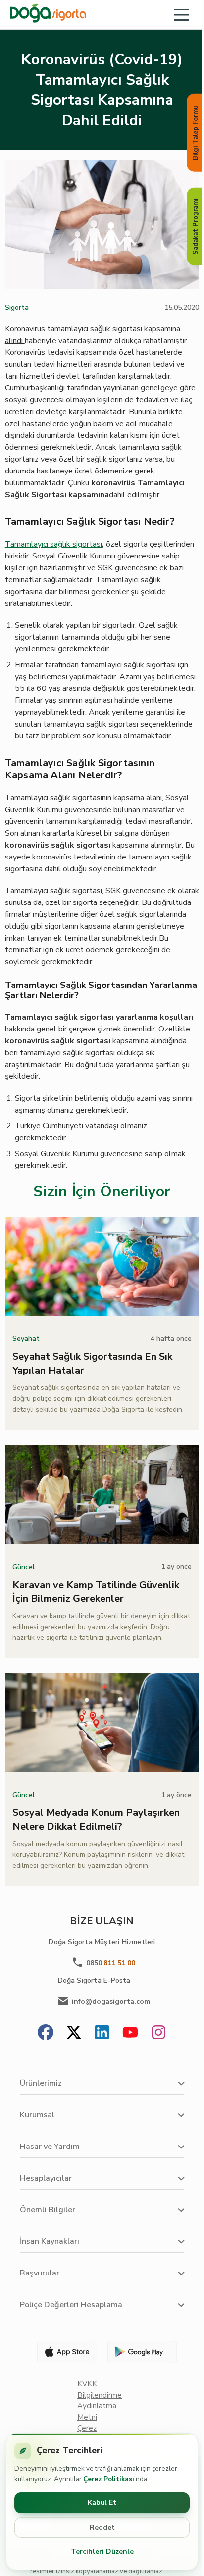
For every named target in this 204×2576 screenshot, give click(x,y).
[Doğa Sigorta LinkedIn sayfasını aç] (102, 2034)
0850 (111, 1963)
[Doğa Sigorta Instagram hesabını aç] (158, 2034)
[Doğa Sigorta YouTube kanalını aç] (130, 2034)
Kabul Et (102, 2503)
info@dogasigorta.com (111, 2001)
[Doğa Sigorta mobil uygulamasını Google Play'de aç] (141, 2352)
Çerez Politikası (109, 2479)
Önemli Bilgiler (48, 2210)
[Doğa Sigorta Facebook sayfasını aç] (46, 2034)
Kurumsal (37, 2115)
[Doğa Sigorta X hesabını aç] (74, 2034)
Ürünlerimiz (41, 2083)
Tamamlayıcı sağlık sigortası (53, 544)
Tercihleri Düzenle (102, 2552)
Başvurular (40, 2273)
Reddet (102, 2527)
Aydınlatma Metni (97, 2412)
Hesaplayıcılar (46, 2178)
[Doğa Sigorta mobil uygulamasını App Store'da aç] (63, 2352)
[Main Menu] (182, 15)
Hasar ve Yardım (50, 2147)
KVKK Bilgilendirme (100, 2389)
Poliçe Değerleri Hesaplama (71, 2305)
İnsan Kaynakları (50, 2241)
